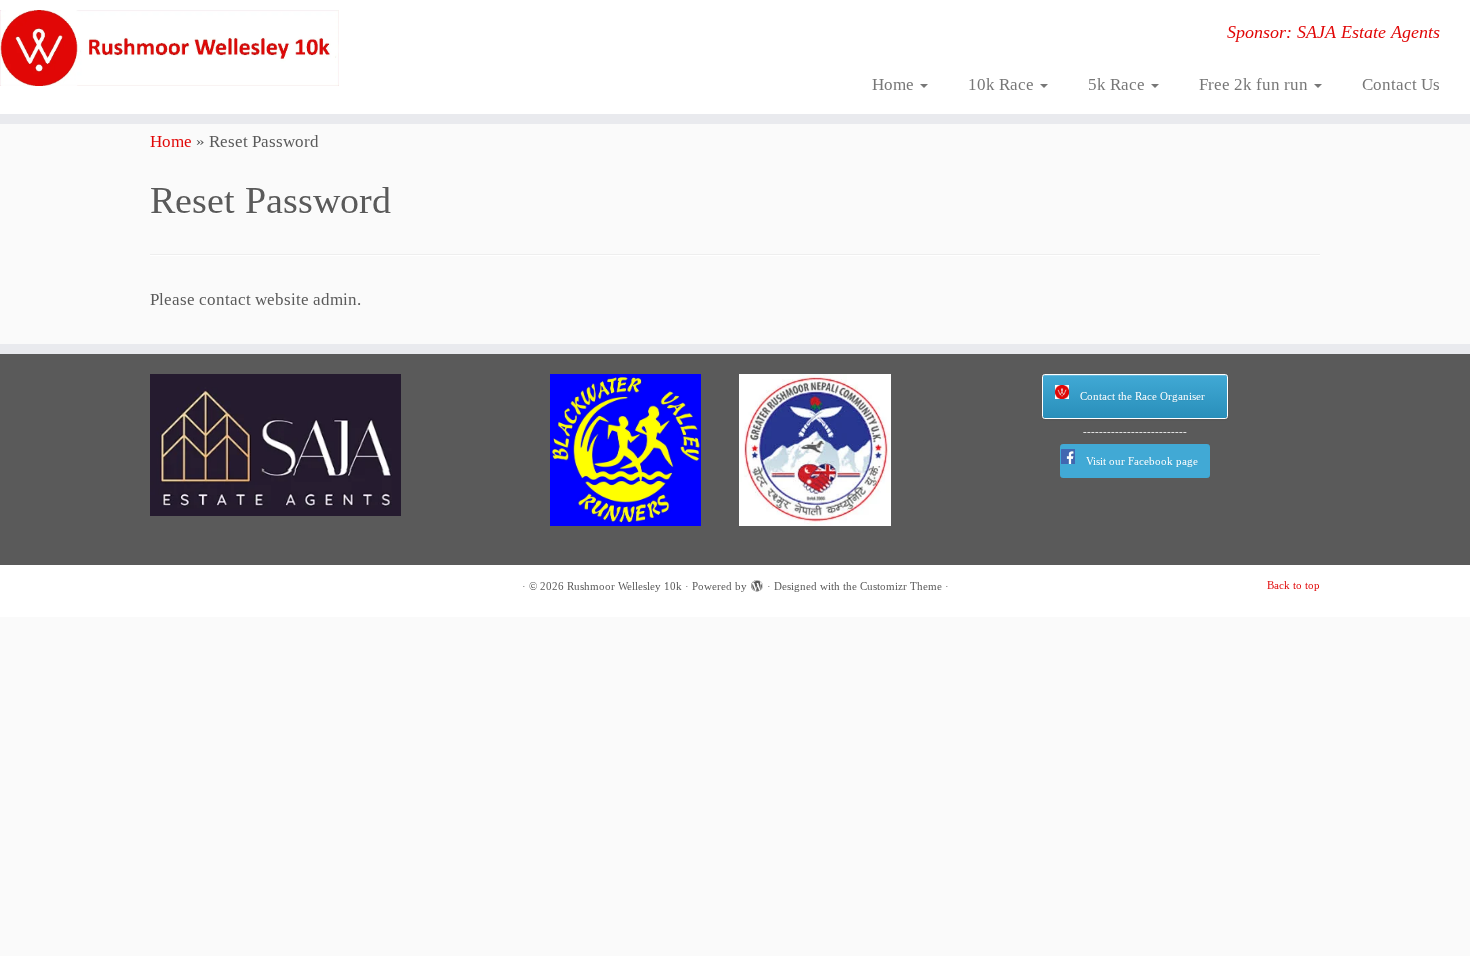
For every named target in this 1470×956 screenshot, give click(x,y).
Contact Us (1401, 84)
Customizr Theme (901, 586)
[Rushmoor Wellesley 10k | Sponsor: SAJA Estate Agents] (169, 48)
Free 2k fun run (1255, 84)
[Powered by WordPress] (757, 583)
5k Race (1118, 84)
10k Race (1003, 84)
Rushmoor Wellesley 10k (624, 586)
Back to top (1293, 585)
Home (895, 84)
